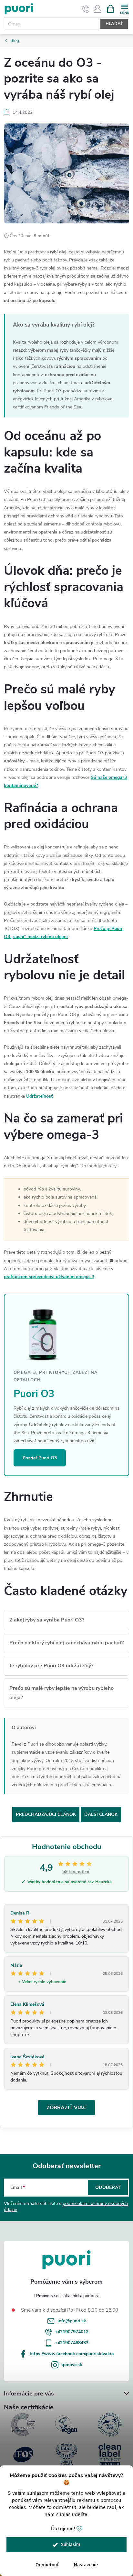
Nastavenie (86, 2565)
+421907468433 (72, 2343)
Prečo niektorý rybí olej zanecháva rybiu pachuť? (66, 1643)
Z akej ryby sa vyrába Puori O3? (47, 1620)
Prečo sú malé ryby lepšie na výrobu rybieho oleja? (61, 1693)
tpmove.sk (72, 2365)
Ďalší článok (101, 1814)
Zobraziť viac (66, 2108)
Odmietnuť (47, 2565)
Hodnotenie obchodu (67, 1847)
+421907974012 (72, 2332)
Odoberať (108, 2187)
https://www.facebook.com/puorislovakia (72, 2354)
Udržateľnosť (39, 1096)
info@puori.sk (72, 2321)
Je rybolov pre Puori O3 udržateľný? (51, 1666)
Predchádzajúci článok (46, 1814)
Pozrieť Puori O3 (40, 1458)
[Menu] (124, 9)
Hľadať (114, 24)
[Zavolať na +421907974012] (86, 9)
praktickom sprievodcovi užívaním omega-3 (49, 1277)
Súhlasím (71, 2545)
